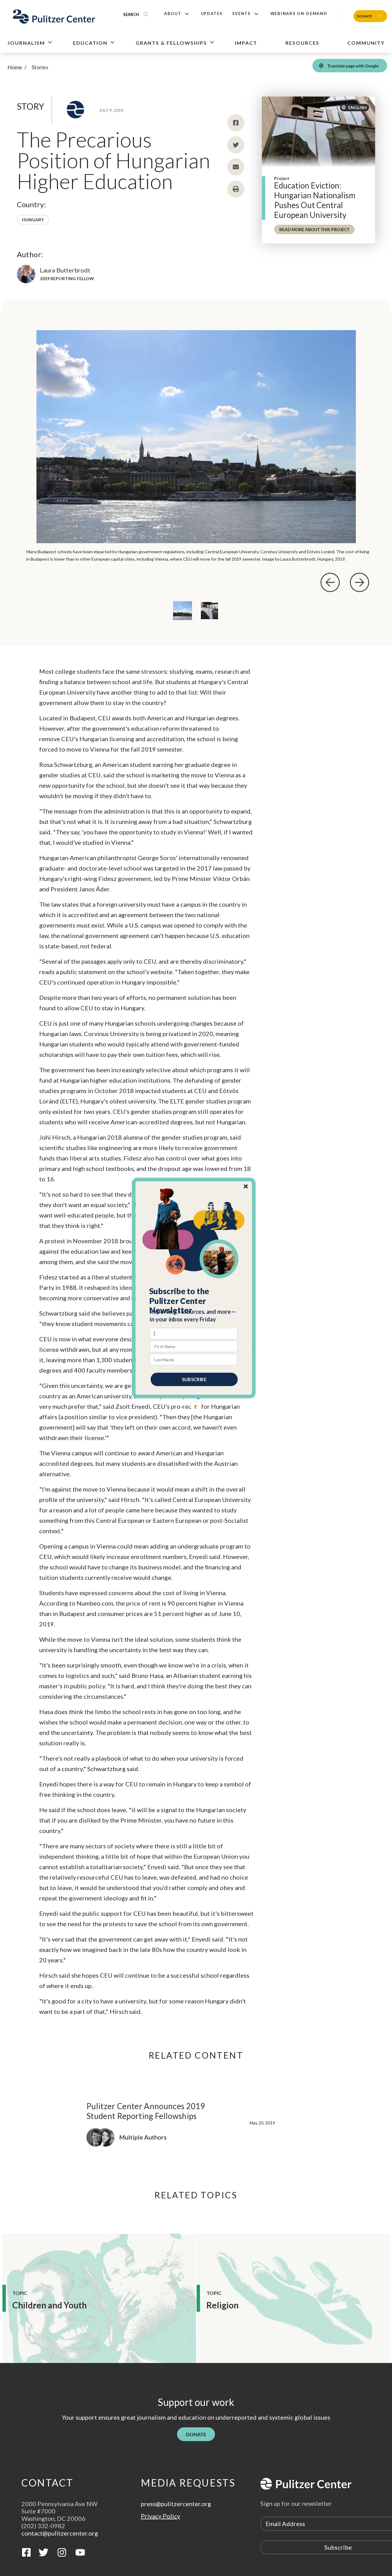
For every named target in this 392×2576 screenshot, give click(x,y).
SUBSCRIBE (194, 1379)
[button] (194, 1301)
